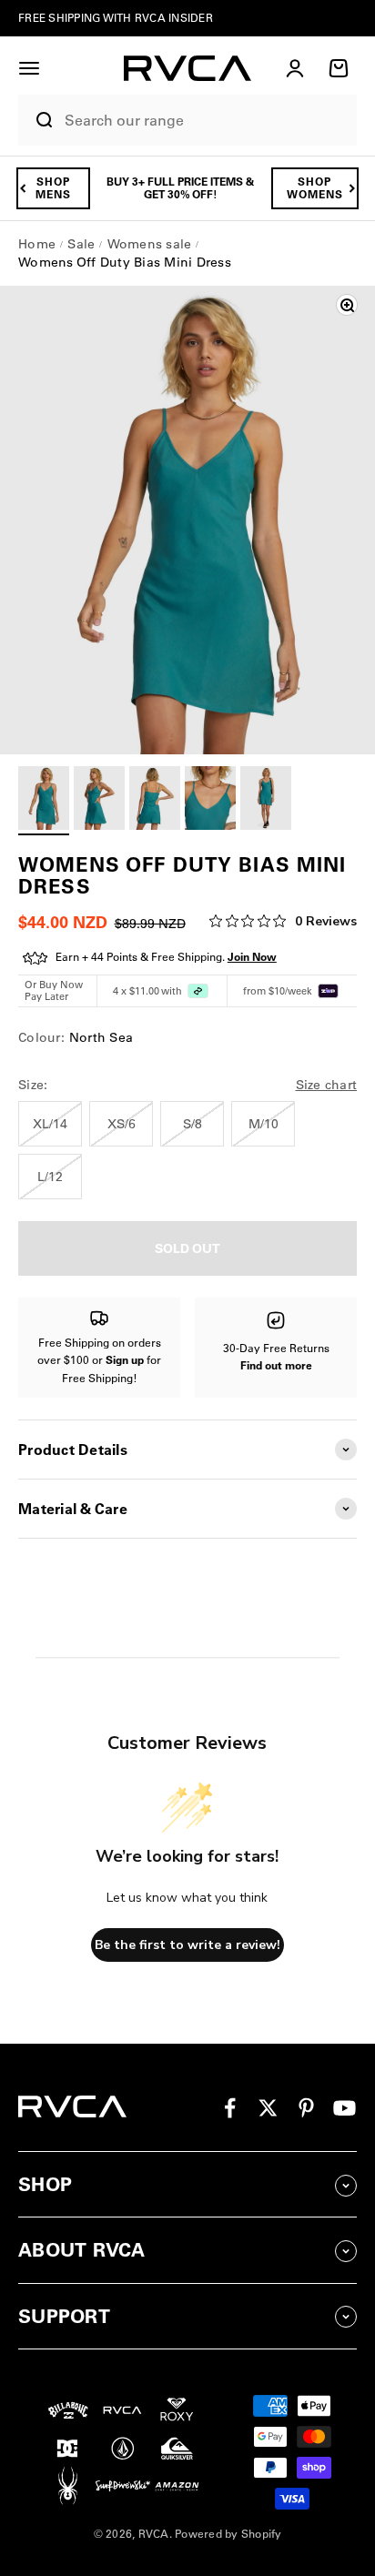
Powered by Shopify (228, 2534)
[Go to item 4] (210, 801)
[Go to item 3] (155, 801)
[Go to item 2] (99, 801)
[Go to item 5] (266, 801)
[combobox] (206, 121)
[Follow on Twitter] (268, 2108)
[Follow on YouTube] (345, 2108)
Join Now (252, 957)
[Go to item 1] (44, 801)
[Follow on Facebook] (230, 2108)
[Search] (37, 120)
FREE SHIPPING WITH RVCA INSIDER (116, 18)
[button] (29, 68)
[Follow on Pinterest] (306, 2108)
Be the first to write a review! (187, 1945)
